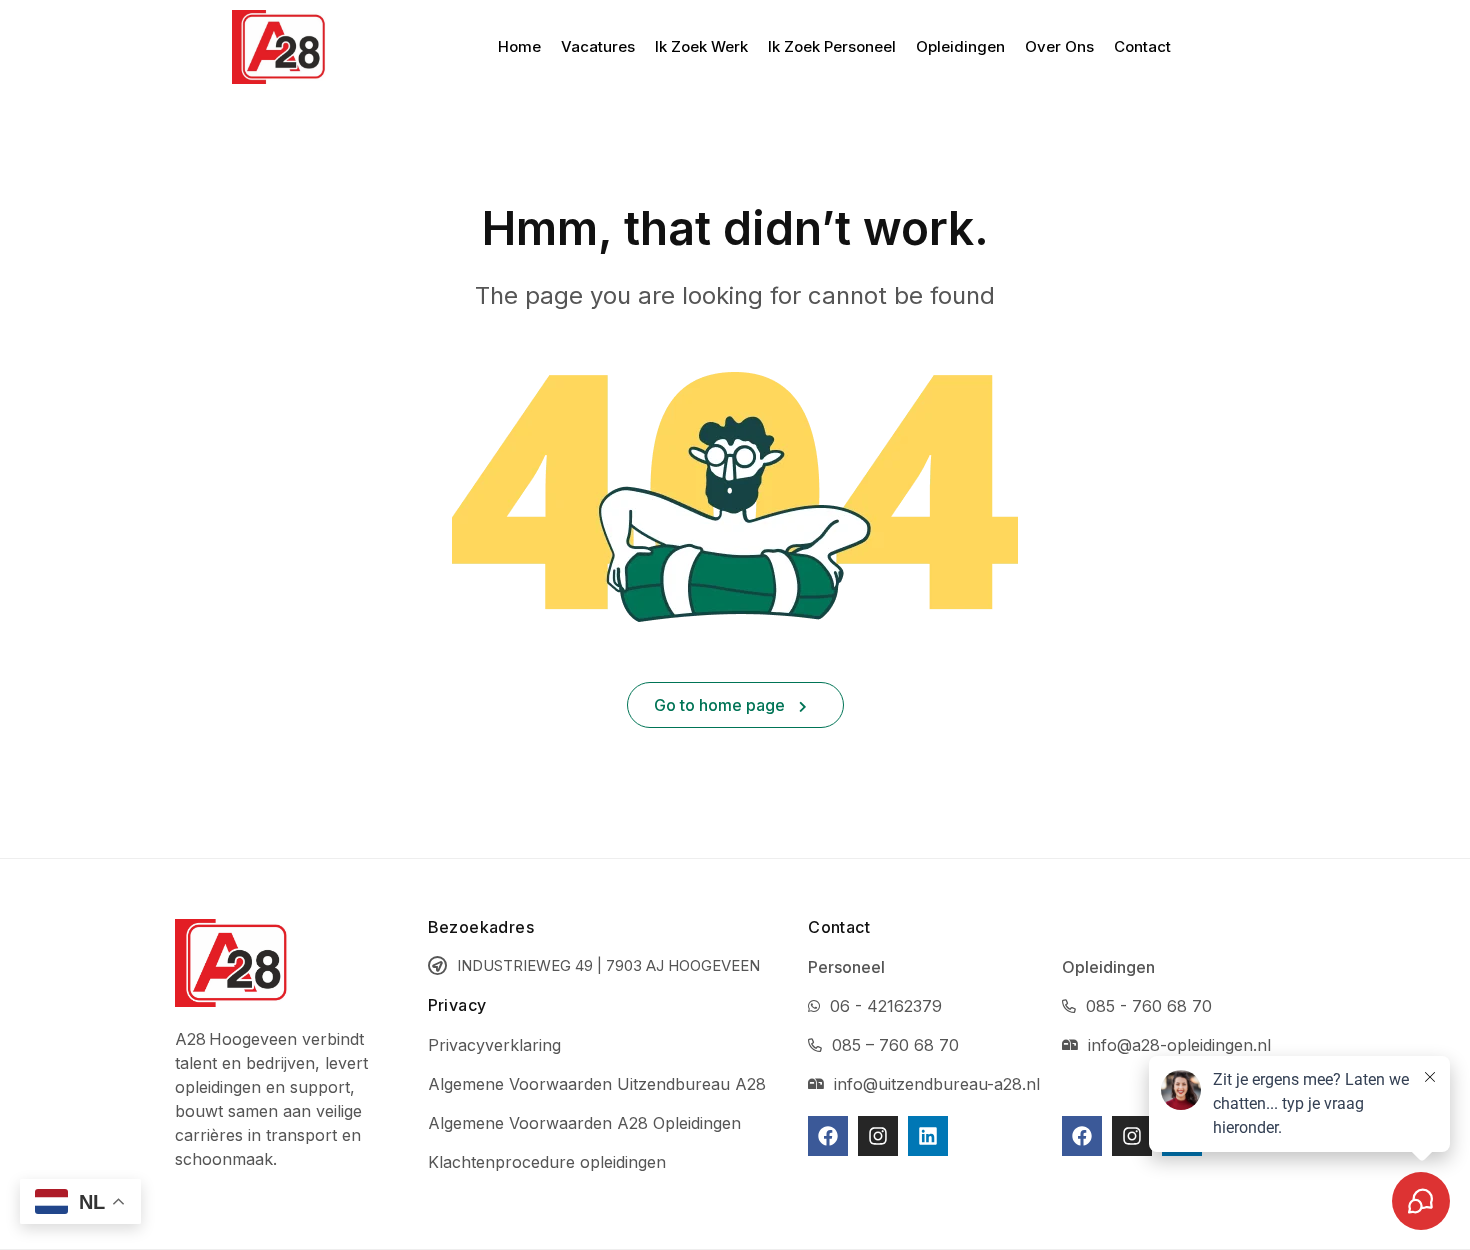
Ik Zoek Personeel (832, 46)
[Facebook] (828, 1136)
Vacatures (598, 46)
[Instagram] (878, 1136)
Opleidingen (960, 46)
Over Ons (1059, 46)
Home (519, 46)
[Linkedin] (928, 1136)
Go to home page (721, 705)
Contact (1142, 46)
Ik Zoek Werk (701, 46)
